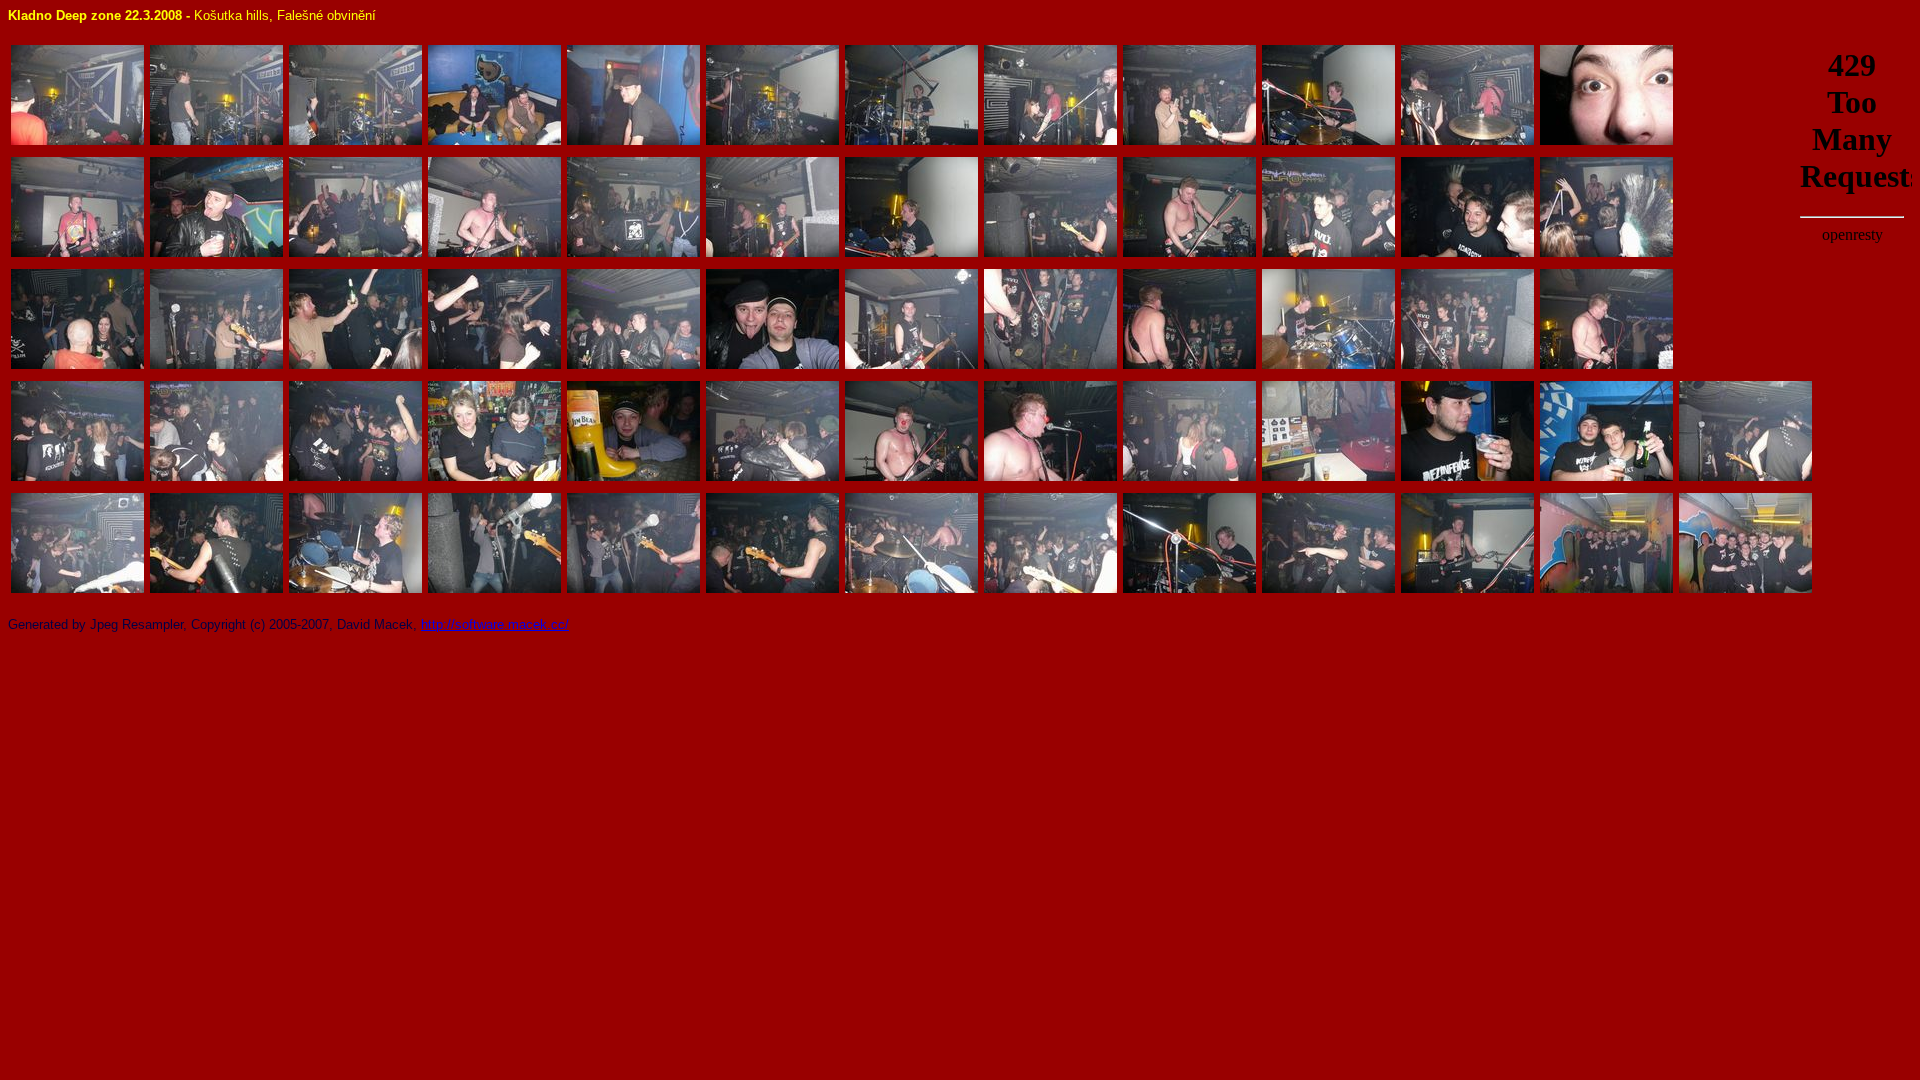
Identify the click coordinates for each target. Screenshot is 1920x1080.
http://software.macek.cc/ (495, 624)
